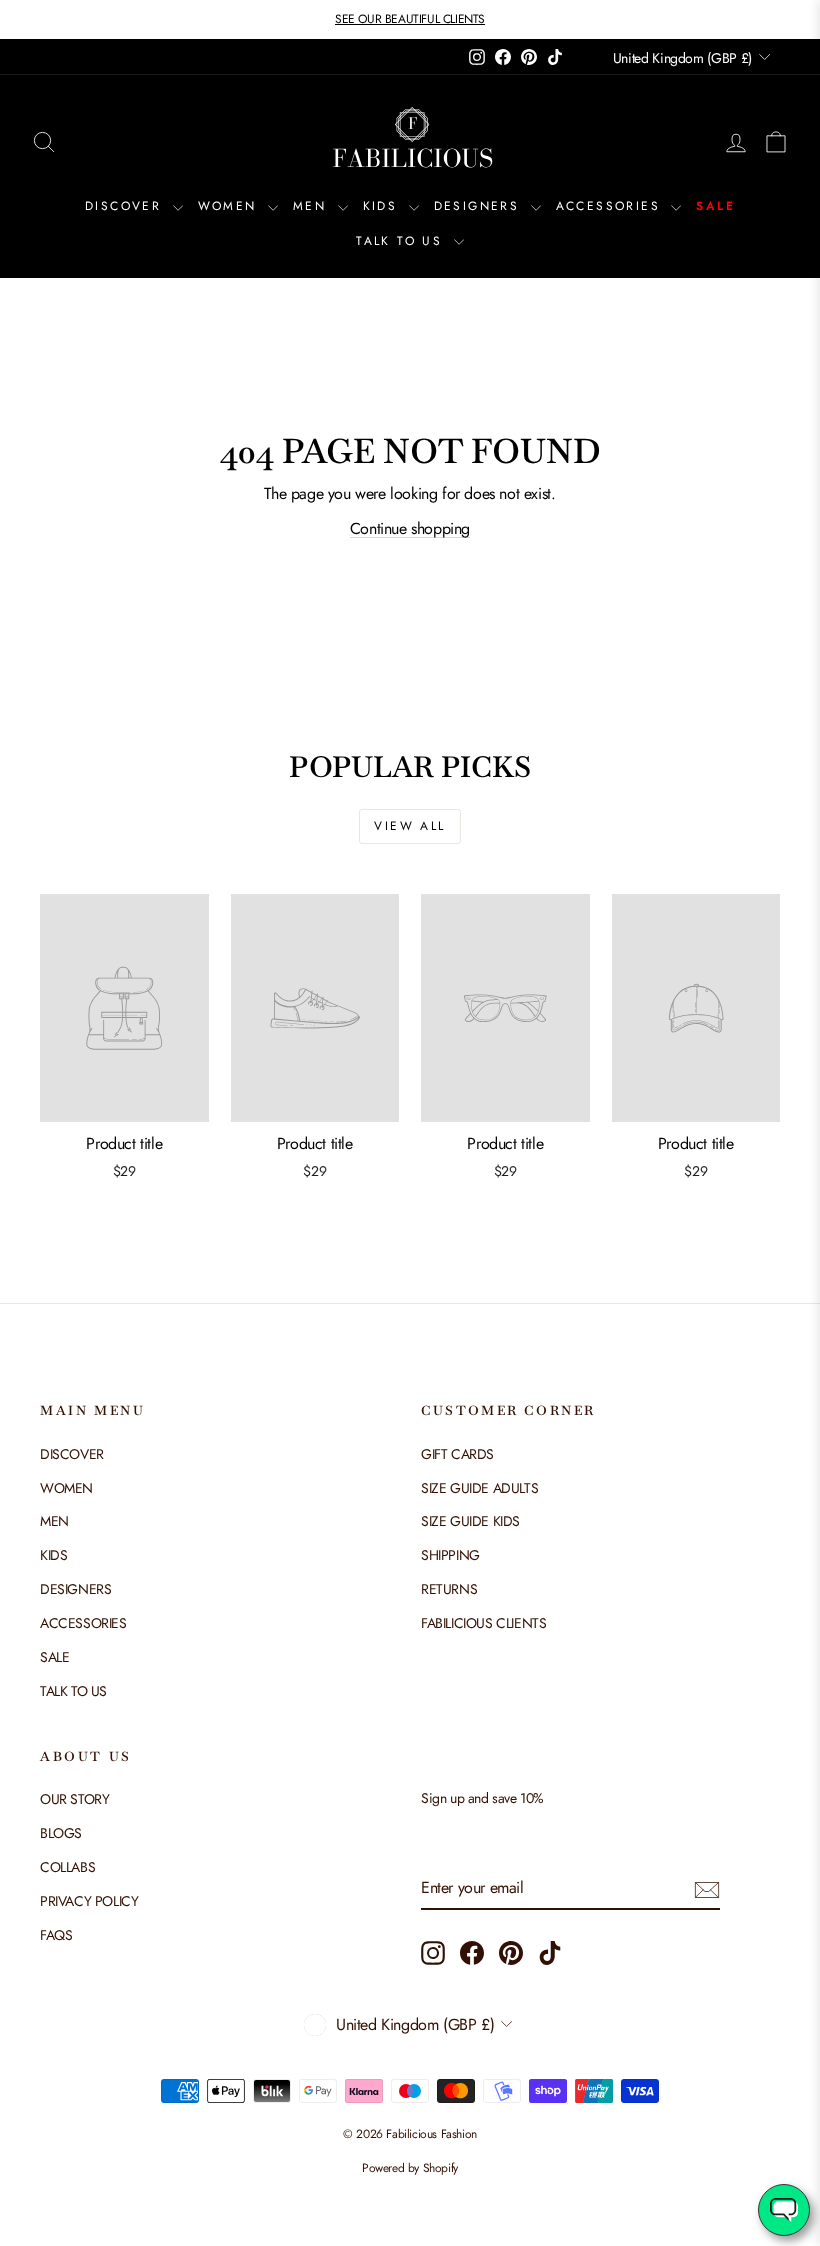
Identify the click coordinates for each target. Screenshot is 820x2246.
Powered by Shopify (410, 2168)
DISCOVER (126, 206)
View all (409, 826)
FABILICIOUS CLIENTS (483, 1623)
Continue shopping (410, 528)
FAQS (56, 1935)
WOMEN (230, 206)
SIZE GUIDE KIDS (470, 1521)
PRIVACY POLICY (89, 1901)
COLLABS (67, 1867)
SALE (715, 206)
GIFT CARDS (457, 1454)
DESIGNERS (480, 206)
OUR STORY (74, 1799)
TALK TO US (402, 241)
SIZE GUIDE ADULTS (479, 1488)
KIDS (383, 206)
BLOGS (61, 1833)
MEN (313, 206)
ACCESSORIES (611, 206)
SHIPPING (450, 1555)
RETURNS (449, 1589)
